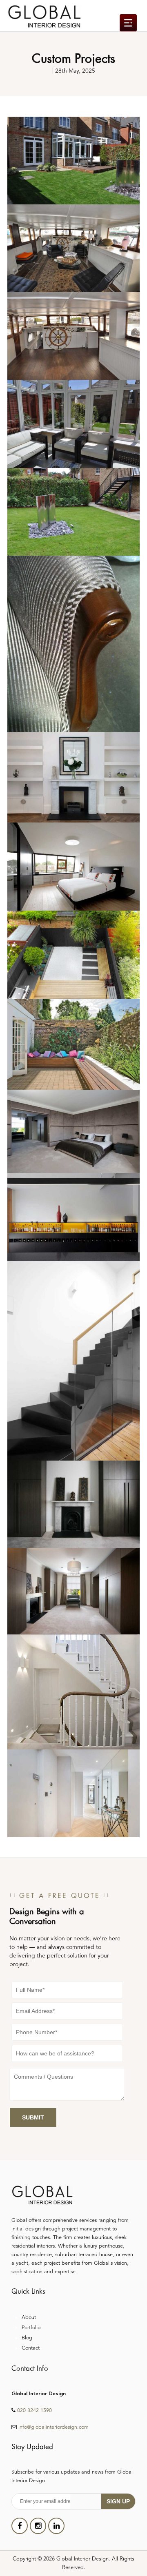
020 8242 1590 (35, 2411)
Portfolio (31, 2328)
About (29, 2318)
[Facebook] (20, 2526)
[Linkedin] (56, 2526)
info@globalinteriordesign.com (53, 2427)
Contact (31, 2348)
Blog (27, 2338)
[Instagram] (38, 2526)
